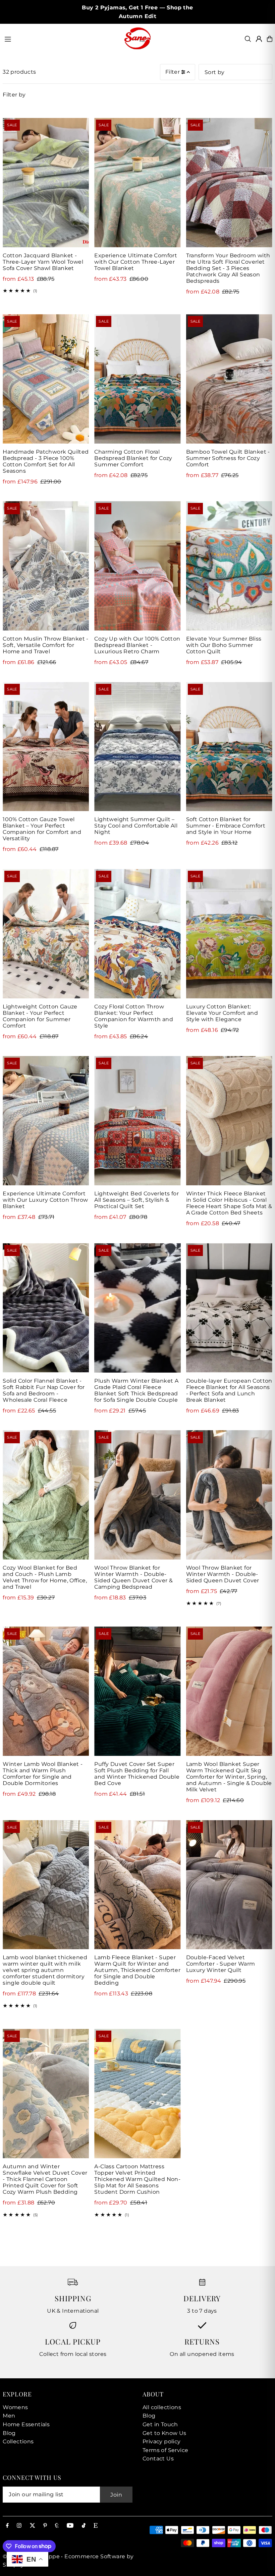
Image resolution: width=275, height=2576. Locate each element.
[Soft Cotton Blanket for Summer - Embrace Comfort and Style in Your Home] (229, 747)
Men (9, 2416)
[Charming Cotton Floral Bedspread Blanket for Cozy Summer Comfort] (137, 379)
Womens (15, 2407)
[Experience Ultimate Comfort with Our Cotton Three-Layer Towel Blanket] (137, 183)
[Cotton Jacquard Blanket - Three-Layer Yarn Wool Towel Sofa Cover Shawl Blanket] (46, 183)
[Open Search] (248, 39)
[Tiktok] (84, 2526)
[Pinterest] (45, 2526)
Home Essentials (26, 2424)
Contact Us (158, 2459)
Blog (9, 2433)
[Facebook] (7, 2526)
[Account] (259, 39)
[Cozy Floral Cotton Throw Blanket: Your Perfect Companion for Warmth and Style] (137, 934)
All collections (162, 2407)
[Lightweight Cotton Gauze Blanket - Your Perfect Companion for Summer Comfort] (46, 934)
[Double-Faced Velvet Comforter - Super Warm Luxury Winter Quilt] (229, 1885)
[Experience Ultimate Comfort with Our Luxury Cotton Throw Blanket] (46, 1121)
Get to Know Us (164, 2433)
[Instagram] (19, 2526)
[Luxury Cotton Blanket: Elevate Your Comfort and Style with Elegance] (229, 934)
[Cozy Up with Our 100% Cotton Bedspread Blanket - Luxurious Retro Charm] (137, 566)
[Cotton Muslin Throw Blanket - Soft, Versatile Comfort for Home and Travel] (46, 566)
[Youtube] (70, 2526)
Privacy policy (162, 2441)
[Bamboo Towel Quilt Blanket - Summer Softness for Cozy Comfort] (229, 379)
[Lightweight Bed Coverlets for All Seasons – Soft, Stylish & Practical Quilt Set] (137, 1121)
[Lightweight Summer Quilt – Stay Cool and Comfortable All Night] (137, 747)
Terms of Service (165, 2450)
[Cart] (270, 39)
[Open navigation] (61, 39)
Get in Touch (160, 2424)
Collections (18, 2441)
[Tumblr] (57, 2526)
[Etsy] (96, 2526)
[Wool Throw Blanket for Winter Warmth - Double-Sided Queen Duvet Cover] (229, 1495)
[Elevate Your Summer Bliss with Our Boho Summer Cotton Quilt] (229, 566)
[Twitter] (33, 2526)
